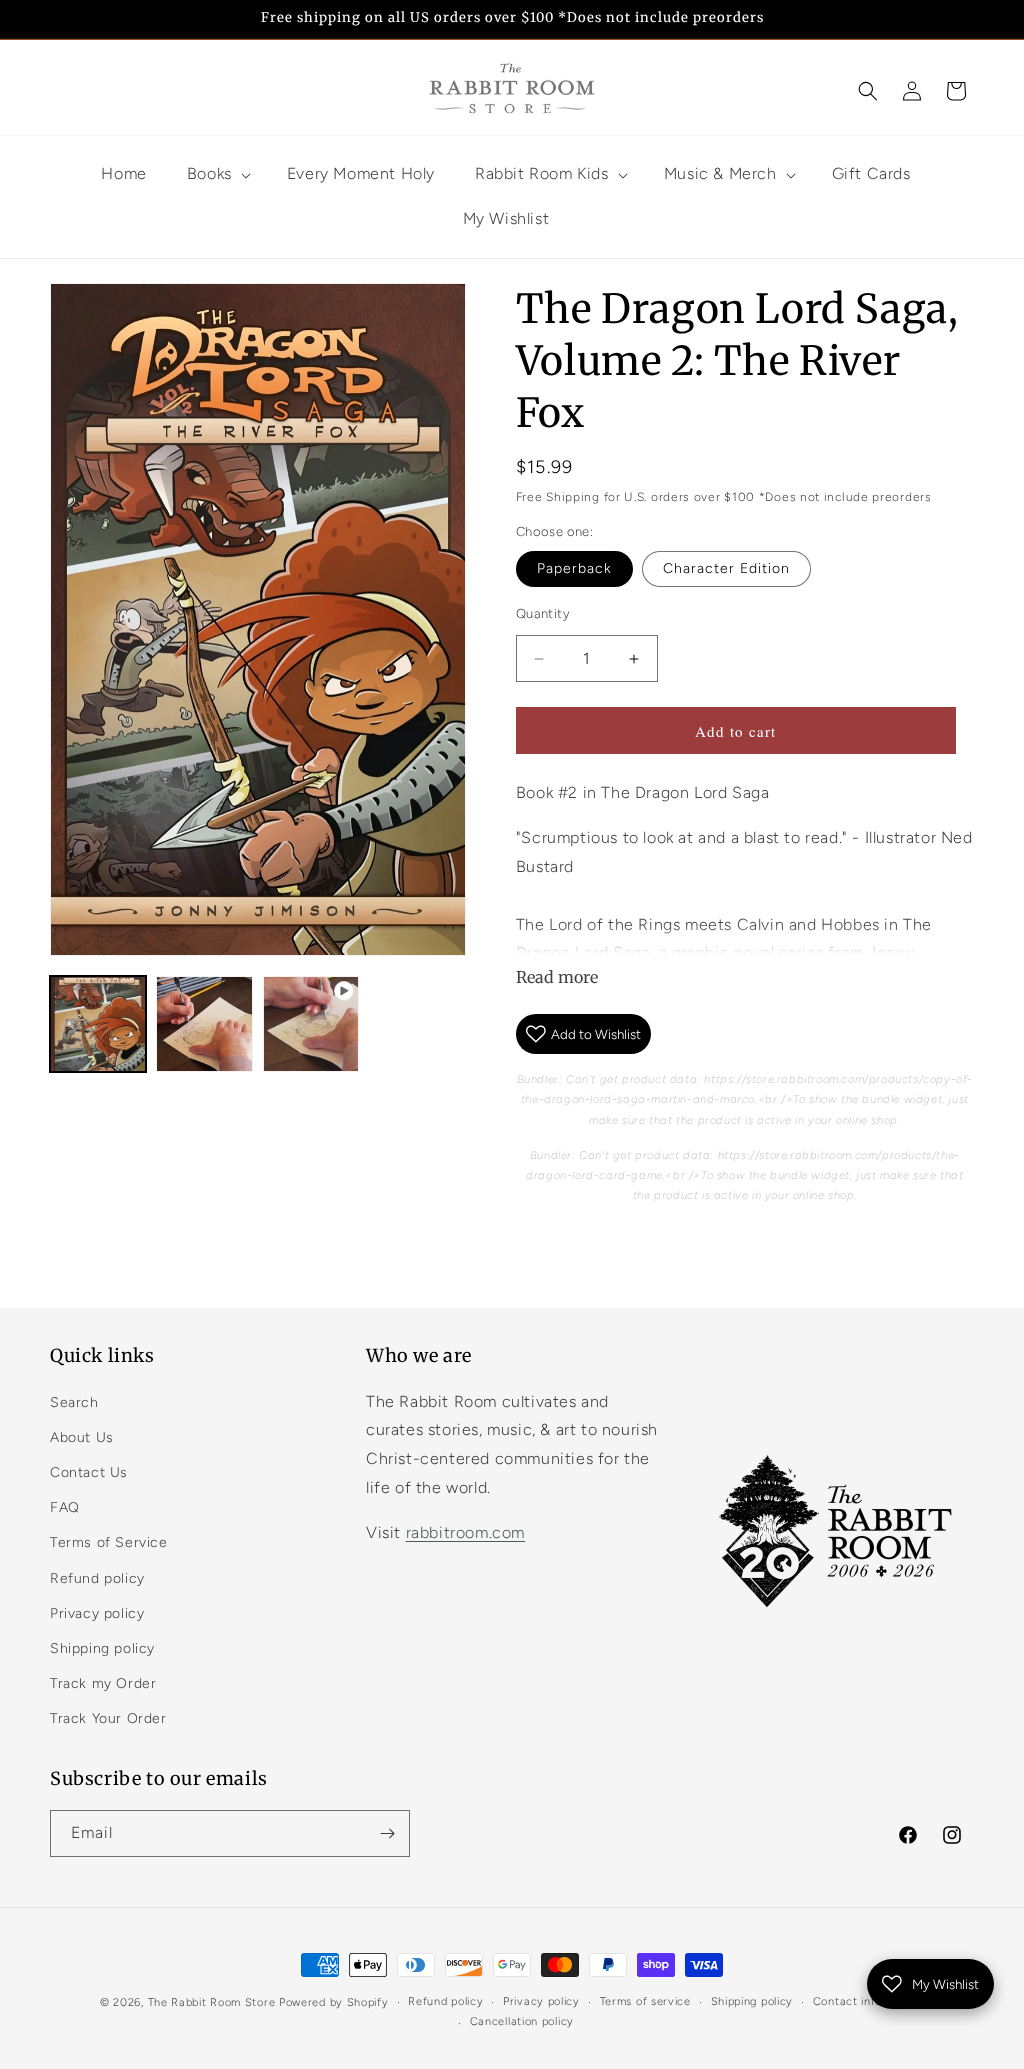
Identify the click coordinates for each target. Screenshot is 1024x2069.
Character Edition (726, 568)
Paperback (574, 568)
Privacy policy (97, 1613)
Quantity (543, 613)
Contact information (868, 2001)
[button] (868, 91)
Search (74, 1402)
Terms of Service (109, 1542)
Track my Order (103, 1683)
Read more (557, 977)
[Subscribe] (387, 1833)
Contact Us (89, 1472)
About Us (82, 1437)
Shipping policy (102, 1648)
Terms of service (645, 2001)
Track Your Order (108, 1718)
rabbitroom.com (465, 1532)
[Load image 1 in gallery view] (98, 1024)
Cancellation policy (522, 2021)
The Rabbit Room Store (212, 2002)
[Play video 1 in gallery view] (311, 1024)
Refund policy (97, 1578)
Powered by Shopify (334, 2002)
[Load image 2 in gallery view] (204, 1024)
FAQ (65, 1507)
